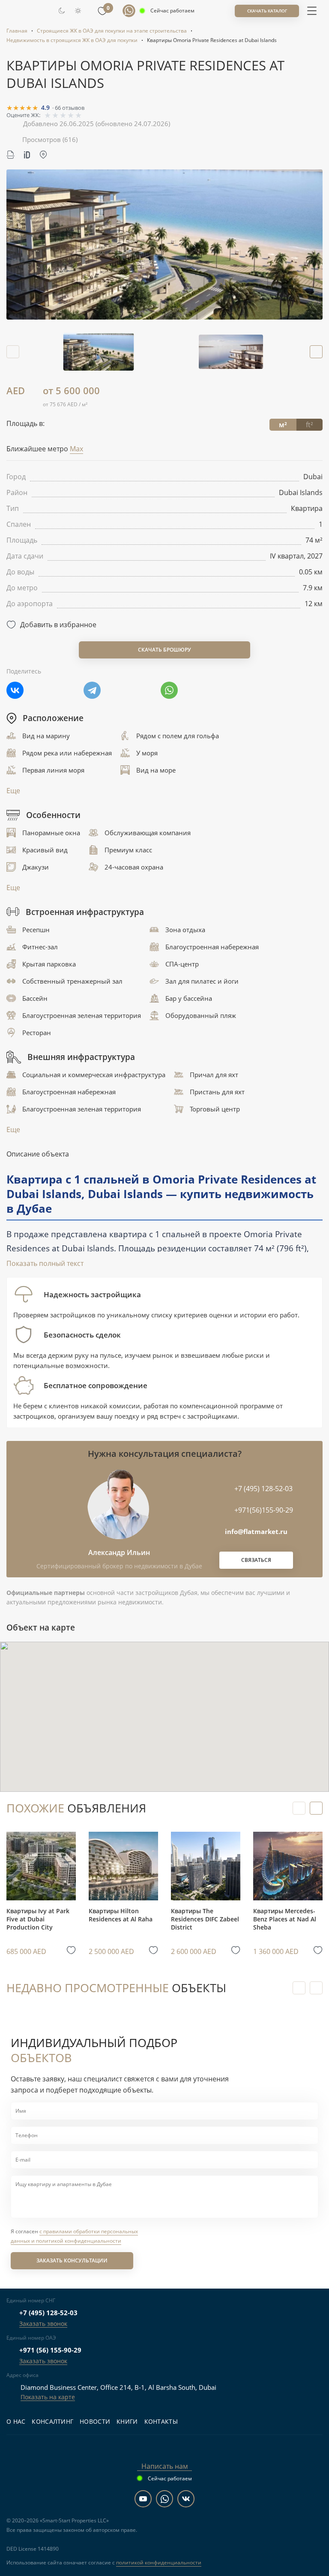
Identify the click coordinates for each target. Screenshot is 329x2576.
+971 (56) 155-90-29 (50, 2350)
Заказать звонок (43, 2324)
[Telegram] (92, 690)
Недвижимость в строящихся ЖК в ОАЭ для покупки (72, 40)
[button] (316, 352)
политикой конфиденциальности (159, 2562)
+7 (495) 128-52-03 (48, 2313)
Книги (127, 2421)
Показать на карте (48, 2397)
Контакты (161, 2421)
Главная (17, 31)
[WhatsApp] (169, 690)
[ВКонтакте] (15, 690)
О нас (16, 2421)
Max (76, 449)
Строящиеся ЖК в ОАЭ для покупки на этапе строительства (112, 31)
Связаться (256, 1560)
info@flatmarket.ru (256, 1531)
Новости (95, 2421)
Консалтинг (52, 2421)
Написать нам (165, 2466)
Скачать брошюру (164, 650)
